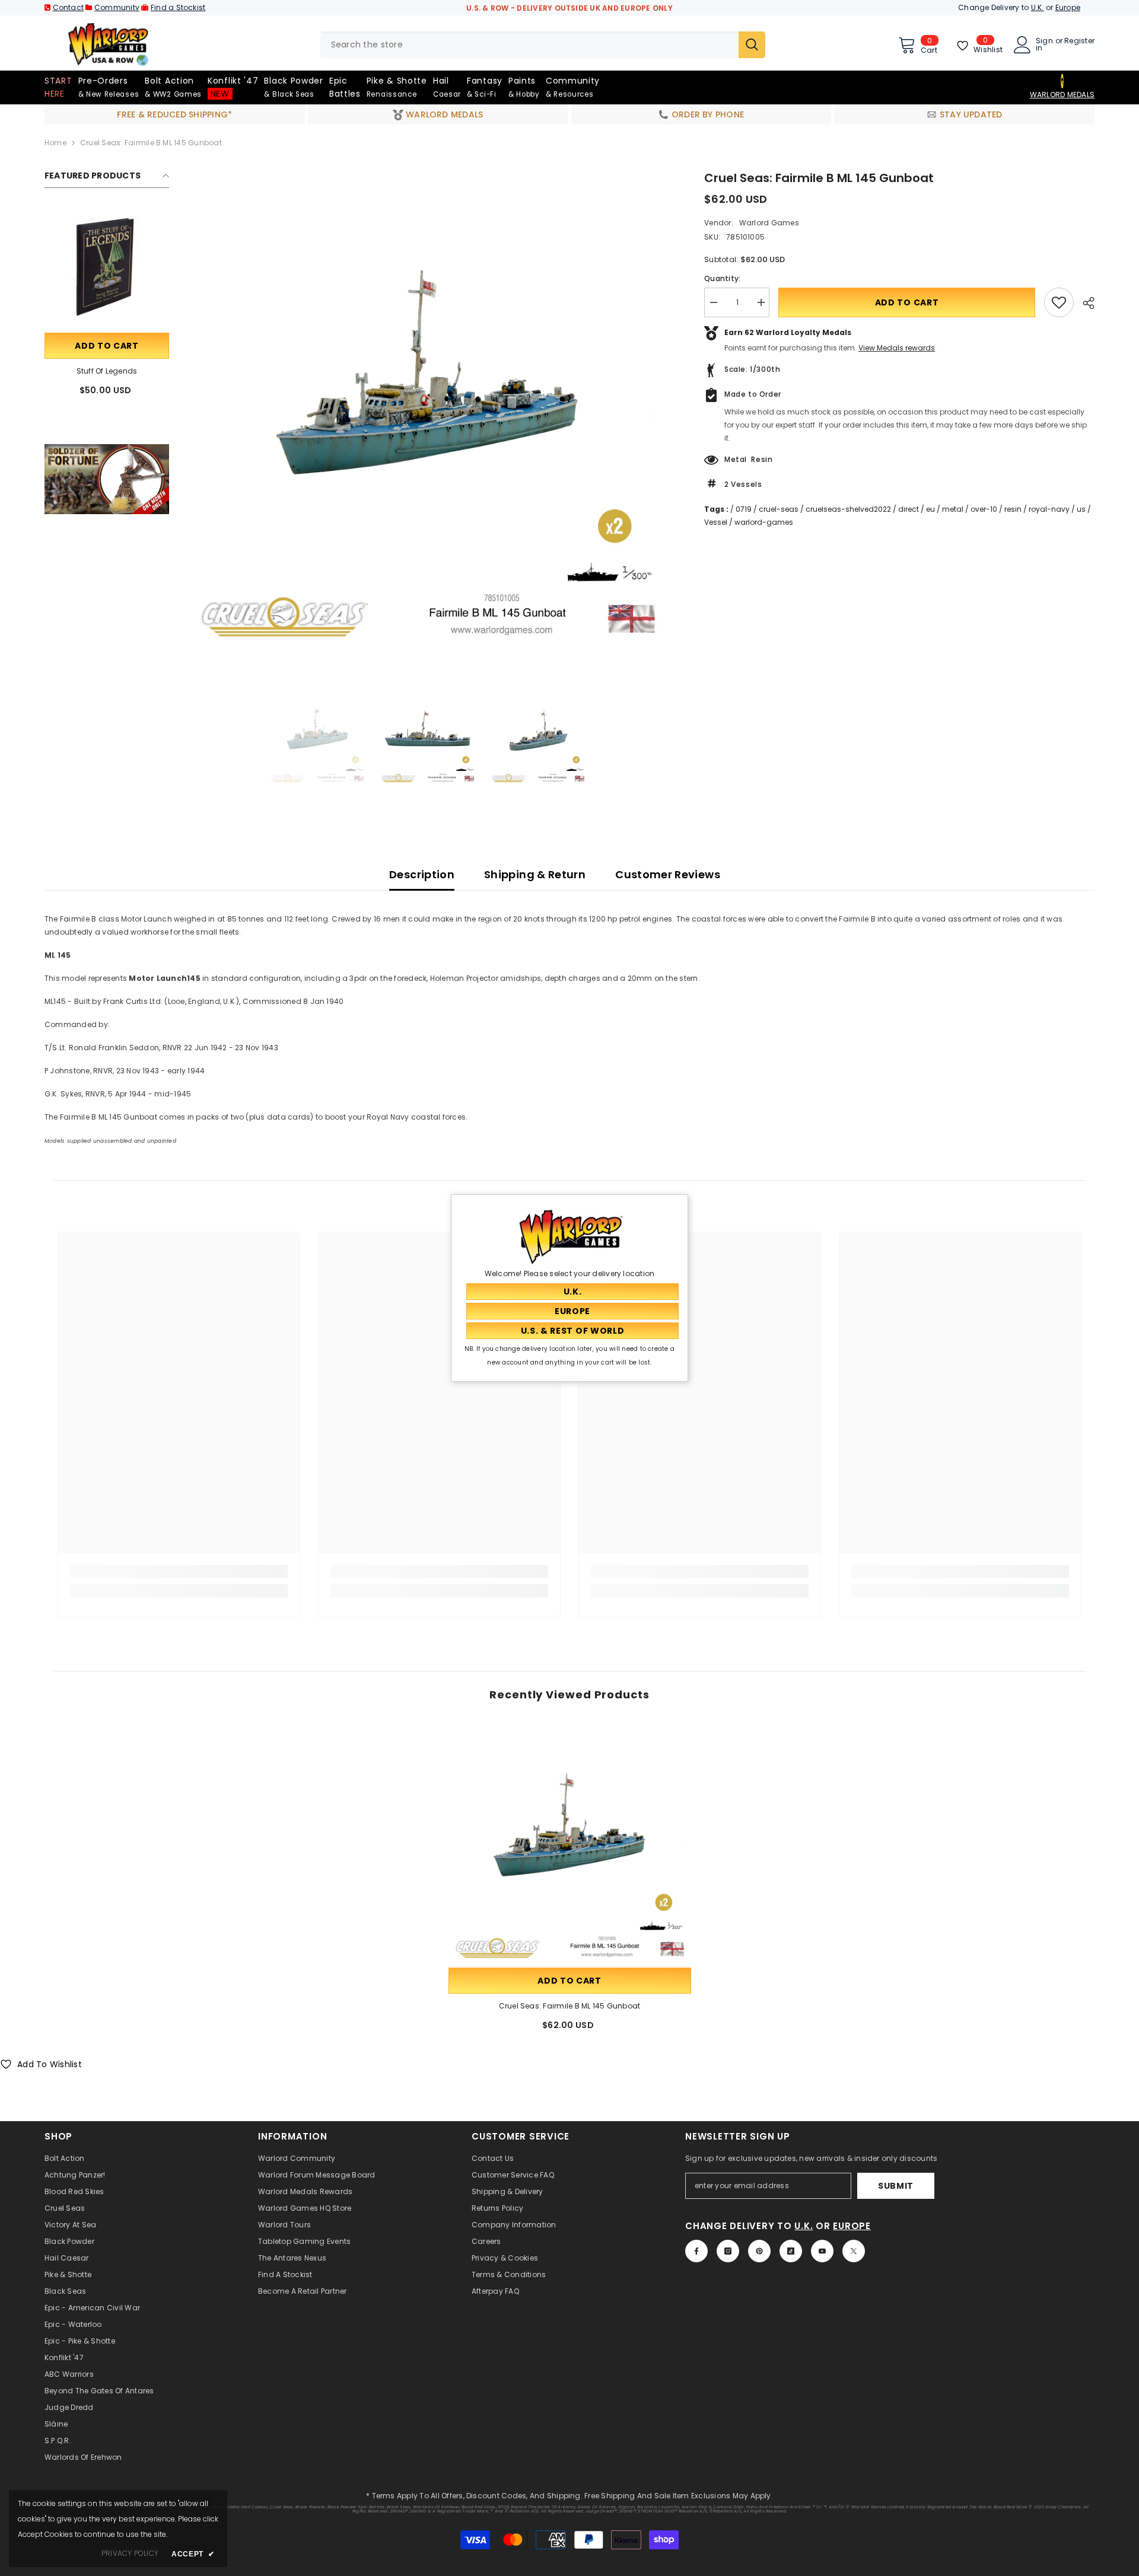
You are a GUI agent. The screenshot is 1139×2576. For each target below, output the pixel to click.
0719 (744, 509)
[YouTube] (822, 2251)
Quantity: (722, 278)
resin (1013, 509)
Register (1079, 42)
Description (422, 874)
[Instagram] (728, 2251)
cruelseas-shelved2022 (848, 509)
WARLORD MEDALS (1062, 95)
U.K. (1038, 7)
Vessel (716, 522)
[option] (428, 410)
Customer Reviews (668, 874)
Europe (1068, 7)
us (1081, 509)
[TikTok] (791, 2251)
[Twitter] (854, 2251)
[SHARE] (1084, 303)
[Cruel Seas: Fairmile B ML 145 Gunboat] (570, 1844)
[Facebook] (696, 2251)
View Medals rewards (897, 348)
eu (930, 509)
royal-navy (1049, 509)
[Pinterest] (759, 2251)
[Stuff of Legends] (107, 268)
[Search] (543, 45)
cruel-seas (779, 509)
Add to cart (107, 346)
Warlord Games (769, 223)
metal (953, 509)
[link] (107, 479)
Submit (896, 2186)
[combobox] (529, 45)
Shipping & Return (535, 874)
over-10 (984, 509)
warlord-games (764, 522)
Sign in (1044, 44)
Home (55, 143)
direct (909, 509)
